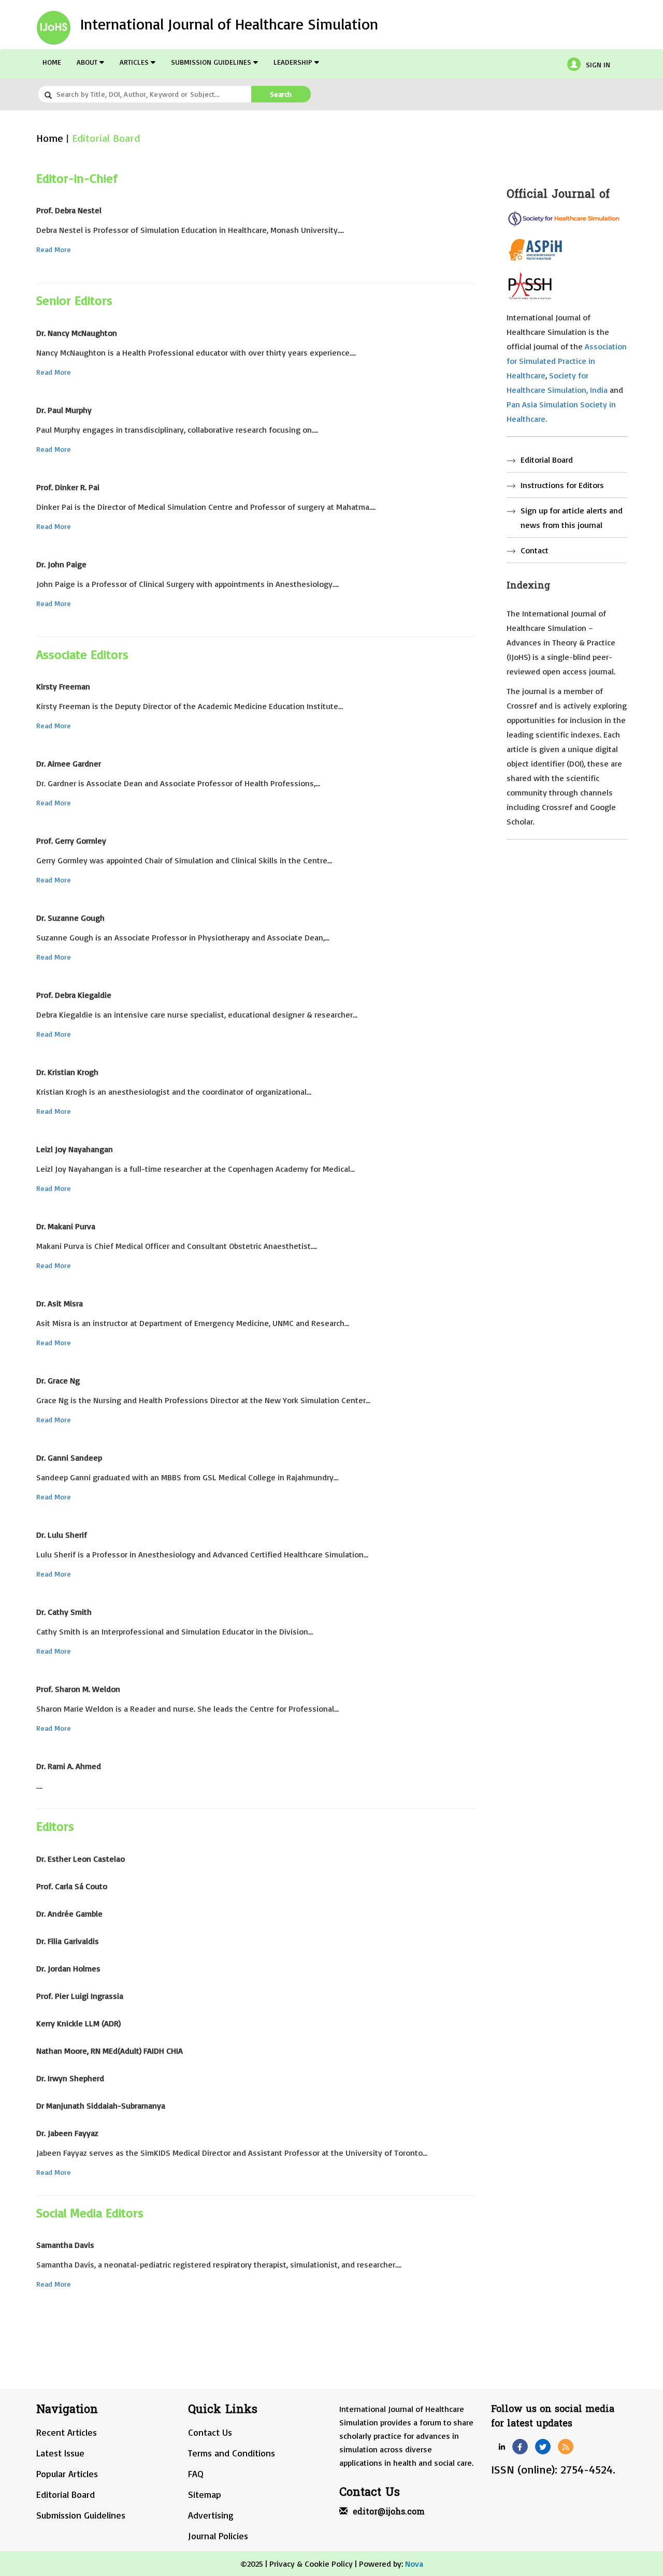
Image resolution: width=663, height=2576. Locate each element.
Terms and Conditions (232, 2453)
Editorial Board (106, 138)
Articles (135, 62)
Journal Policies (218, 2536)
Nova (414, 2564)
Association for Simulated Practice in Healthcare (567, 361)
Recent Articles (67, 2432)
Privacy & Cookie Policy (311, 2564)
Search (281, 94)
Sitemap (205, 2494)
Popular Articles (67, 2474)
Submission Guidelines (212, 62)
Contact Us (210, 2432)
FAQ (196, 2474)
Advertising (211, 2515)
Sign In (598, 64)
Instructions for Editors (562, 485)
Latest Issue (60, 2453)
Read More (54, 249)
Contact (535, 550)
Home (52, 62)
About (88, 62)
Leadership (294, 62)
